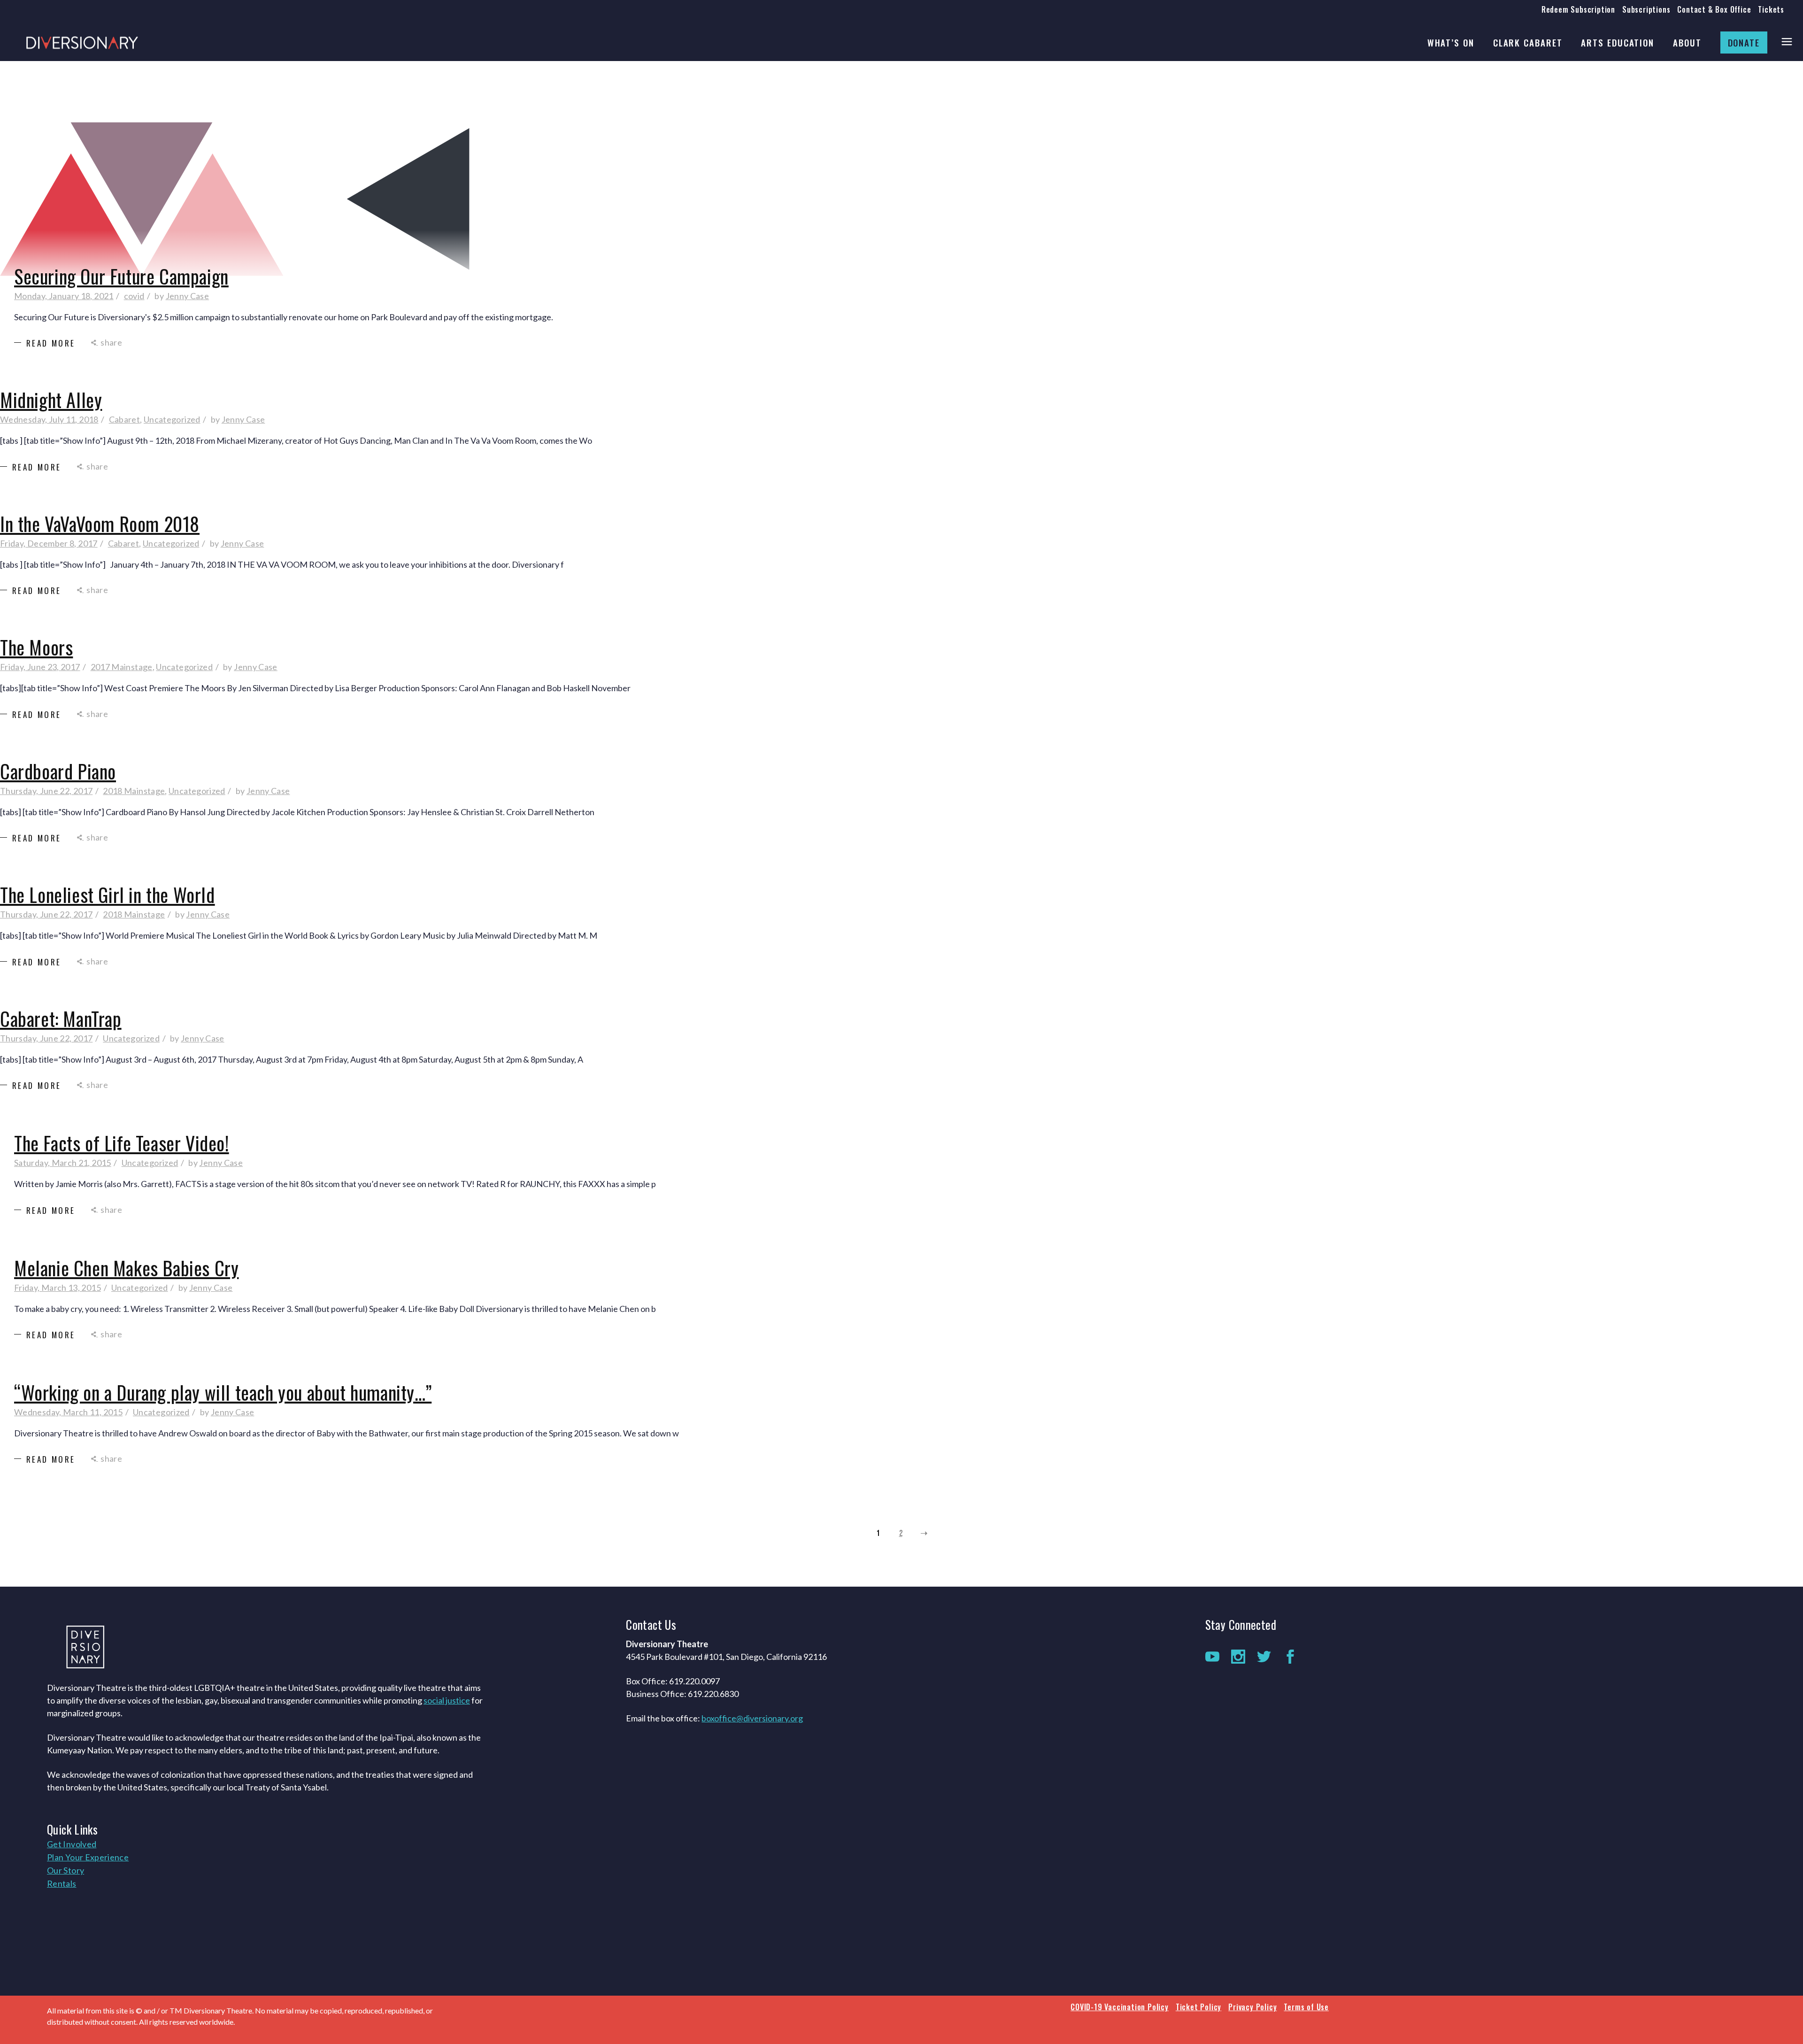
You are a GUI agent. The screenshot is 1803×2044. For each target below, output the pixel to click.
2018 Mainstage (134, 791)
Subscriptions (1646, 9)
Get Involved (72, 1844)
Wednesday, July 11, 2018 (49, 419)
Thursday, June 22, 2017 (46, 791)
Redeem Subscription (1578, 9)
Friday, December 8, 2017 (49, 543)
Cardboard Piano (58, 771)
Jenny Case (188, 296)
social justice (447, 1700)
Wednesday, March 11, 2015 (68, 1412)
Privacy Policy (1252, 2007)
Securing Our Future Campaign (121, 276)
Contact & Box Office (1714, 9)
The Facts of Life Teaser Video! (122, 1143)
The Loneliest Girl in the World (108, 895)
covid (134, 296)
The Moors (36, 647)
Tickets (1771, 9)
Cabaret (125, 419)
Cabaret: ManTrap (61, 1018)
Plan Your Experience (88, 1857)
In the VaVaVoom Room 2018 (100, 524)
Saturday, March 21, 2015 (63, 1163)
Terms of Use (1306, 2007)
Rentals (62, 1883)
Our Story (65, 1870)
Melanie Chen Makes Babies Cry (126, 1268)
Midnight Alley (51, 400)
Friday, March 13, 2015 (58, 1288)
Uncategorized (172, 419)
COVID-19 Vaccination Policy (1120, 2007)
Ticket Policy (1198, 2007)
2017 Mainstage (122, 667)
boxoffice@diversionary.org (752, 1718)
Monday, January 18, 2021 (64, 296)
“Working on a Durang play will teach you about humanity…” (223, 1392)
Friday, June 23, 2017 (40, 667)
